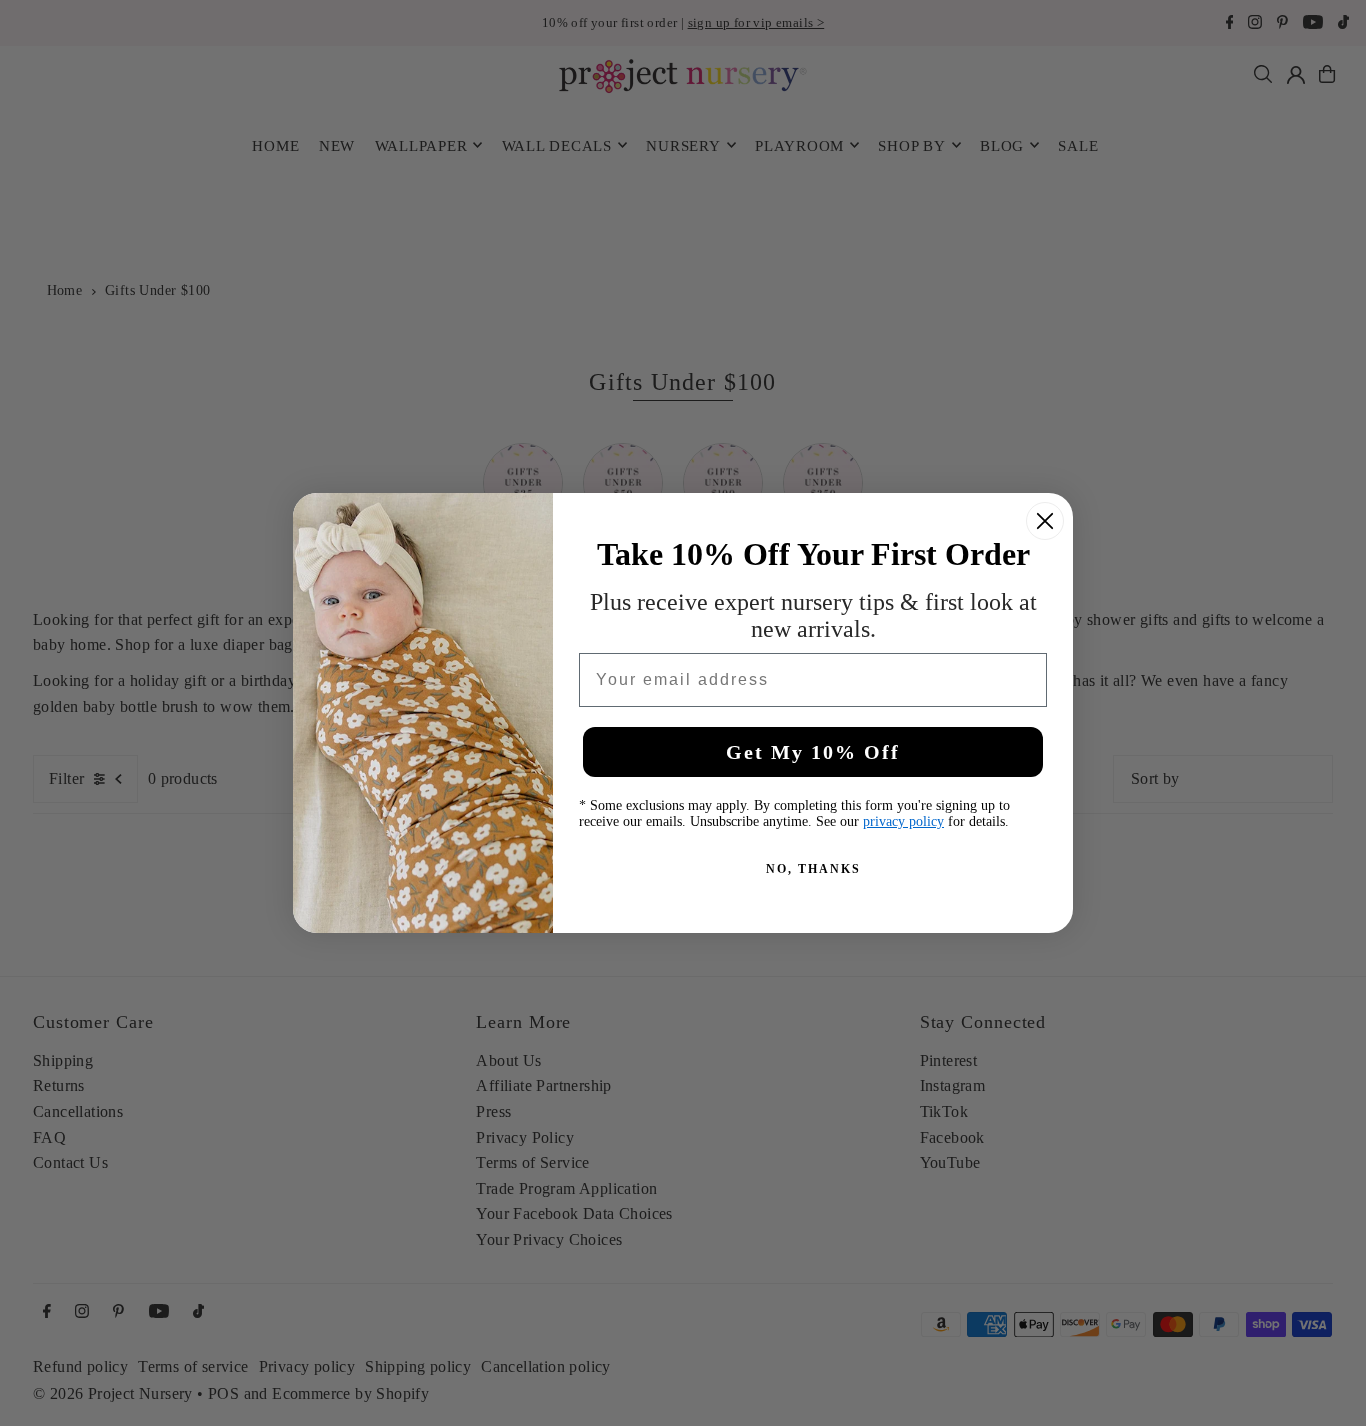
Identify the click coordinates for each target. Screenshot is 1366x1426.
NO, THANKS (813, 869)
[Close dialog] (1045, 521)
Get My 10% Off (813, 752)
